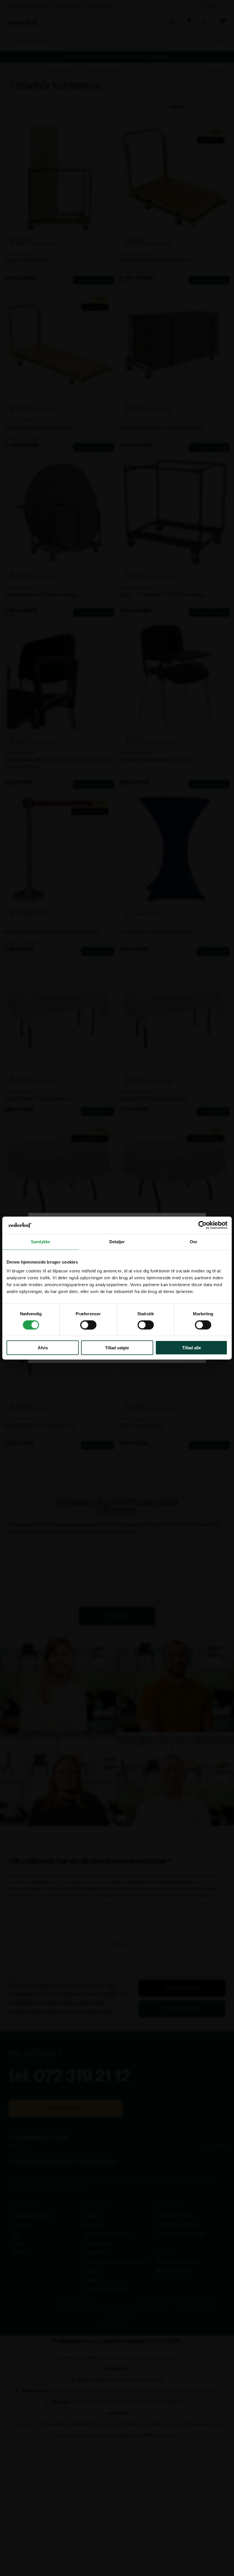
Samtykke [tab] (41, 1241)
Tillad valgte (117, 1348)
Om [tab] (193, 1241)
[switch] (88, 1325)
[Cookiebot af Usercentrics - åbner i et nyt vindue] (202, 1225)
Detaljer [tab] (117, 1241)
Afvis (43, 1348)
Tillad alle (191, 1348)
